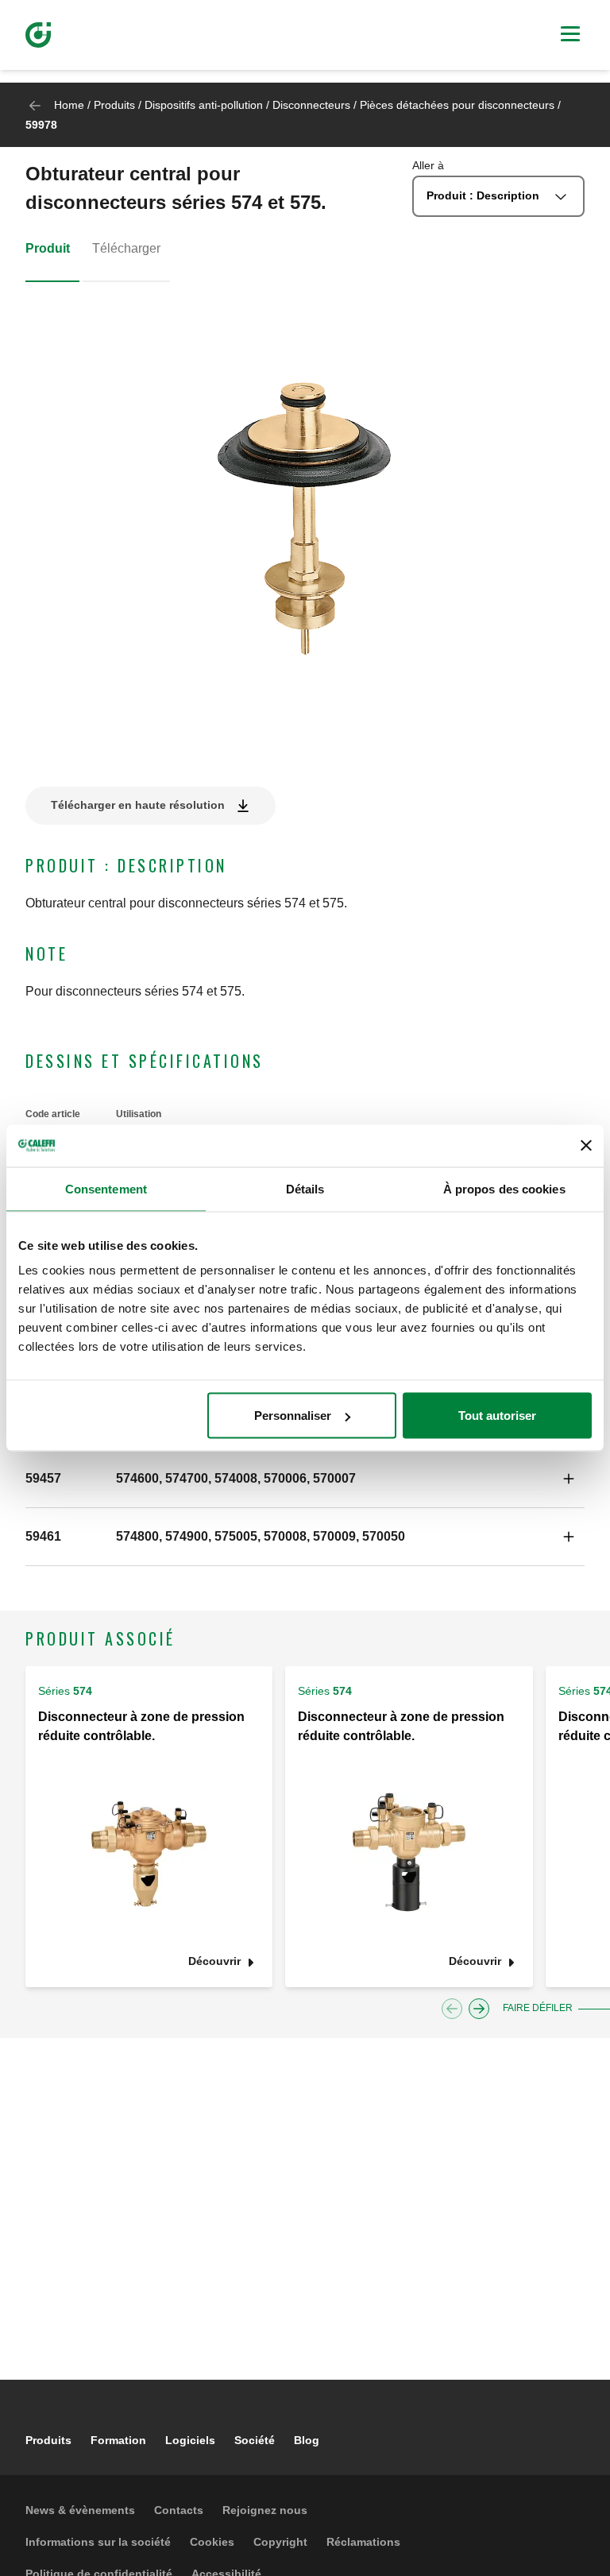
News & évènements (80, 2510)
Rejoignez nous (265, 2510)
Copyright (280, 2542)
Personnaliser (293, 1416)
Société (255, 2440)
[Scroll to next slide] (479, 2009)
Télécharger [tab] (126, 248)
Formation (118, 2440)
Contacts (179, 2510)
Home (69, 105)
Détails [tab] (305, 1188)
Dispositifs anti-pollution (204, 105)
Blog (307, 2440)
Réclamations (363, 2542)
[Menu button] (570, 36)
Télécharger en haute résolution (138, 805)
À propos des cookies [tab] (504, 1188)
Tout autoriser (497, 1416)
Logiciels (190, 2440)
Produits (114, 105)
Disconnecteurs (311, 105)
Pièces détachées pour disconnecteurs (457, 105)
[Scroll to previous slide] (452, 2009)
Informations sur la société (98, 2542)
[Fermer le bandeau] (586, 1146)
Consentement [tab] (106, 1188)
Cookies (212, 2542)
